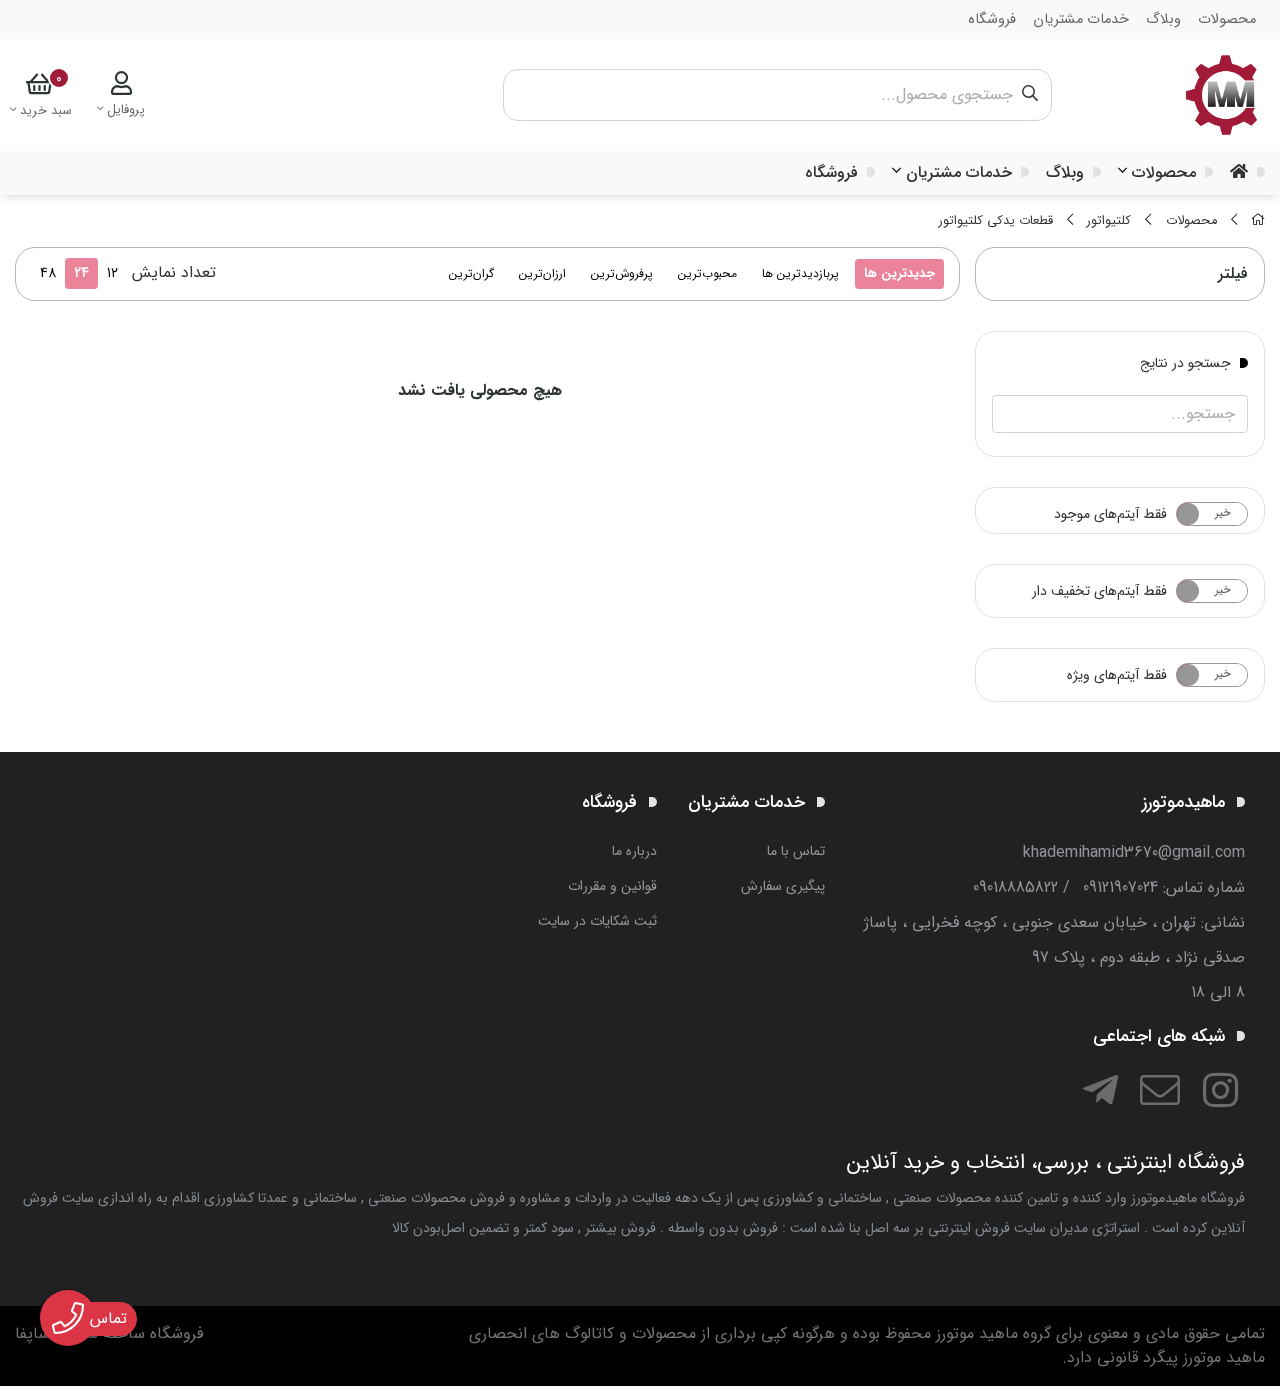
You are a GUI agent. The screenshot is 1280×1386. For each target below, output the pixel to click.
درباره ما (634, 851)
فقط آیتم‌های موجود (1110, 514)
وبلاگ (1065, 172)
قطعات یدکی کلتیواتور (996, 221)
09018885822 (1015, 887)
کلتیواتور (1109, 221)
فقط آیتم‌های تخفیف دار (1099, 591)
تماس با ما (796, 851)
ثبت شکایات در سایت (597, 921)
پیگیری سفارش (783, 886)
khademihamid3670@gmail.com (1134, 852)
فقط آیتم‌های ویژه (1117, 675)
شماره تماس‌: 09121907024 (1164, 887)
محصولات (1164, 172)
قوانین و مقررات (612, 886)
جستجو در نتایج (1185, 362)
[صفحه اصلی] (1258, 221)
